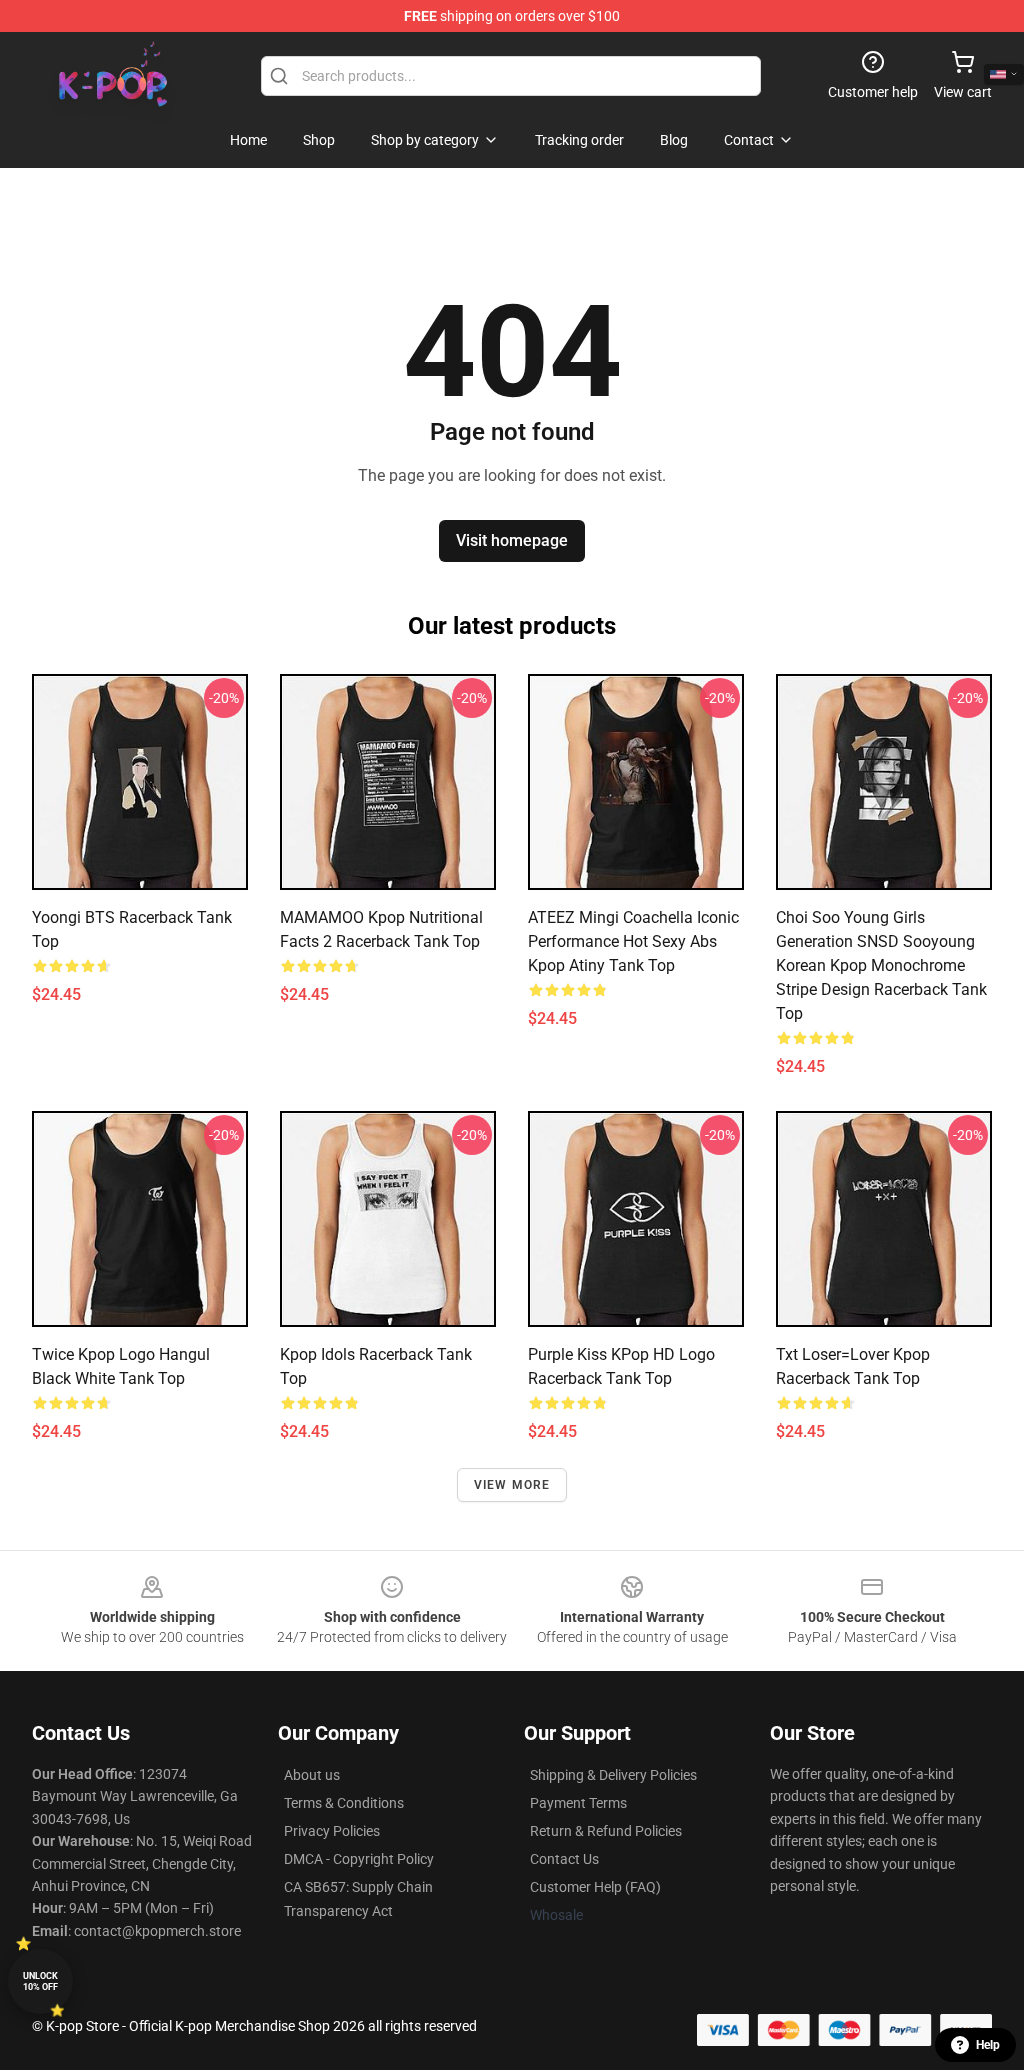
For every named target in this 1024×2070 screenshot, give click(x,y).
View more (512, 1485)
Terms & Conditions (344, 1803)
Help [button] (988, 2045)
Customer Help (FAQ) (595, 1887)
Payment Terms (578, 1803)
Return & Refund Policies (606, 1831)
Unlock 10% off (40, 1981)
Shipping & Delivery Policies (613, 1775)
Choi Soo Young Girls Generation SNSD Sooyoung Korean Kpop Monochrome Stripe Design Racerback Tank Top (881, 965)
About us (312, 1775)
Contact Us (564, 1859)
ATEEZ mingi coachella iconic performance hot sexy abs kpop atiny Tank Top (633, 941)
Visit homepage (512, 540)
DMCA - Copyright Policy (359, 1859)
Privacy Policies (332, 1831)
